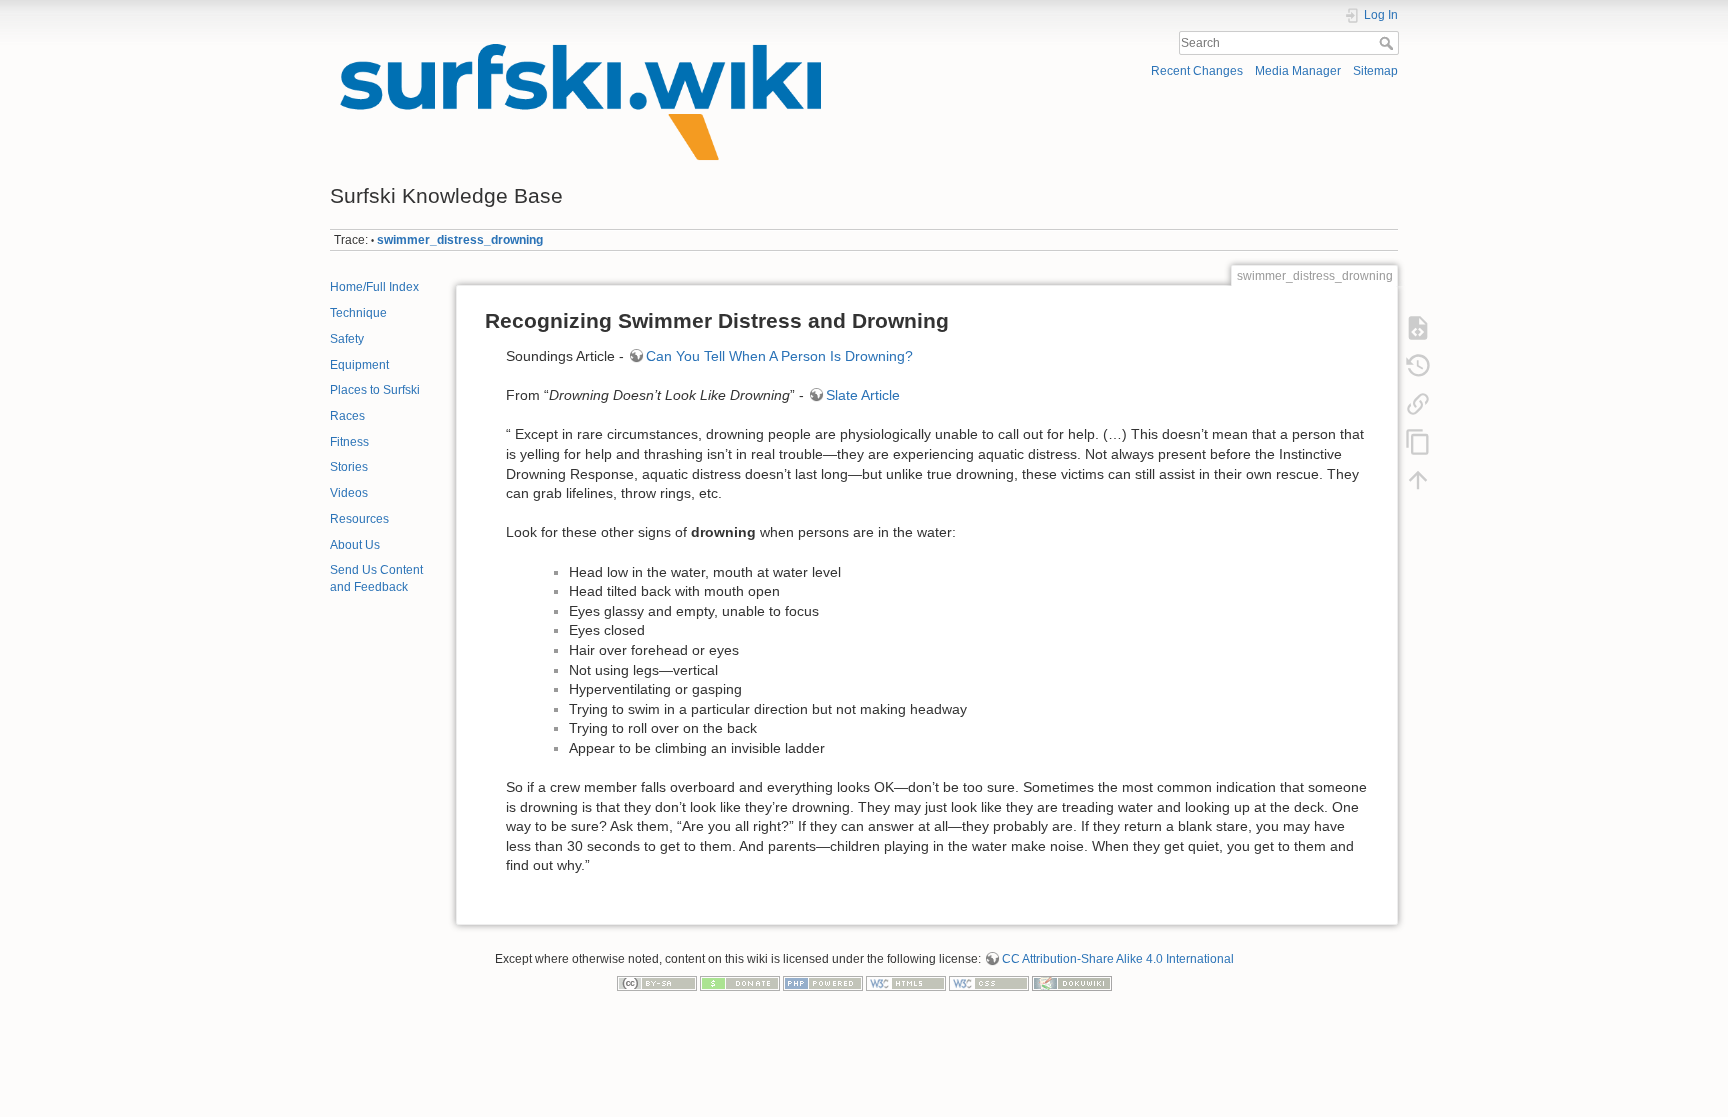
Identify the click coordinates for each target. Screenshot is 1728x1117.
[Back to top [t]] (1418, 479)
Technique (358, 313)
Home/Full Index (374, 287)
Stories (349, 467)
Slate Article (863, 395)
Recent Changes (1197, 71)
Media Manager (1298, 71)
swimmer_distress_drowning (460, 240)
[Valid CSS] (989, 982)
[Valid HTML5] (906, 982)
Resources (359, 519)
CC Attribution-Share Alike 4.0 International (1118, 959)
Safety (347, 339)
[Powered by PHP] (823, 982)
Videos (349, 493)
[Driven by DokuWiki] (1072, 982)
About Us (355, 545)
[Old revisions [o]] (1418, 365)
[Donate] (740, 982)
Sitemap (1375, 71)
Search (1388, 43)
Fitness (349, 442)
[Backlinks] (1418, 403)
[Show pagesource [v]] (1418, 327)
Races (347, 416)
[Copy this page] (1418, 441)
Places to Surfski (375, 390)
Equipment (359, 365)
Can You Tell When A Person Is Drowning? (779, 356)
